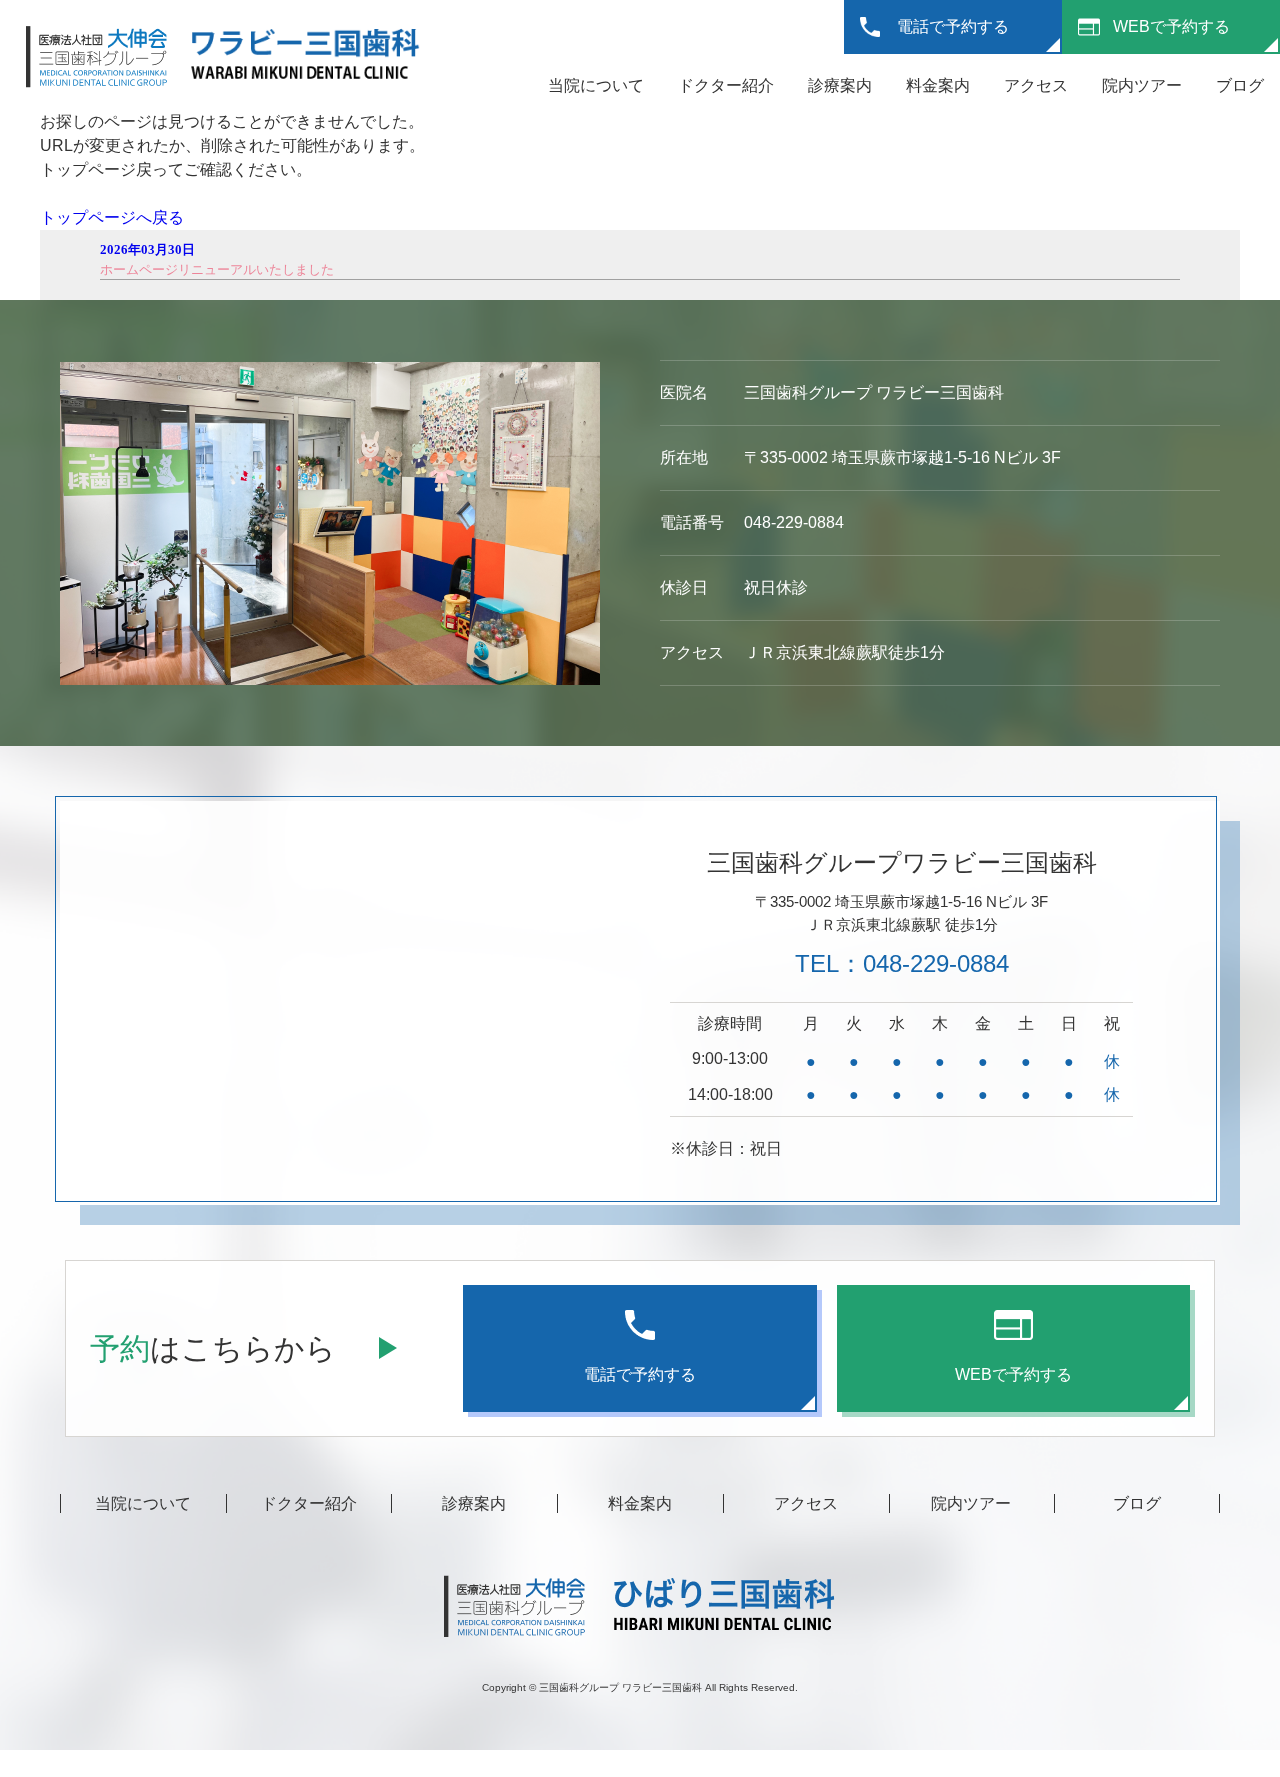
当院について (596, 85)
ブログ (1240, 85)
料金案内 (938, 85)
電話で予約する (953, 26)
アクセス (1036, 85)
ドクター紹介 (726, 85)
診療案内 (840, 85)
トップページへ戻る (112, 217)
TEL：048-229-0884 (902, 963)
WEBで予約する (1171, 26)
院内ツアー (1142, 85)
